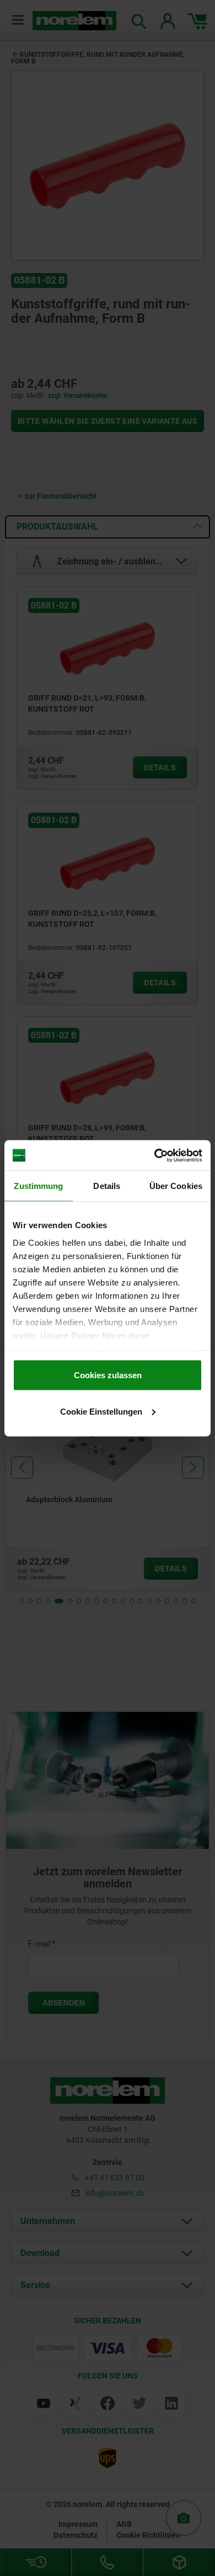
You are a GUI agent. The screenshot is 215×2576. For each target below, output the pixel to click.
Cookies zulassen (108, 1375)
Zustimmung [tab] (38, 1186)
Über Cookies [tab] (176, 1186)
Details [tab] (107, 1186)
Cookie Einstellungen (101, 1411)
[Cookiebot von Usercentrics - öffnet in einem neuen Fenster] (155, 1155)
